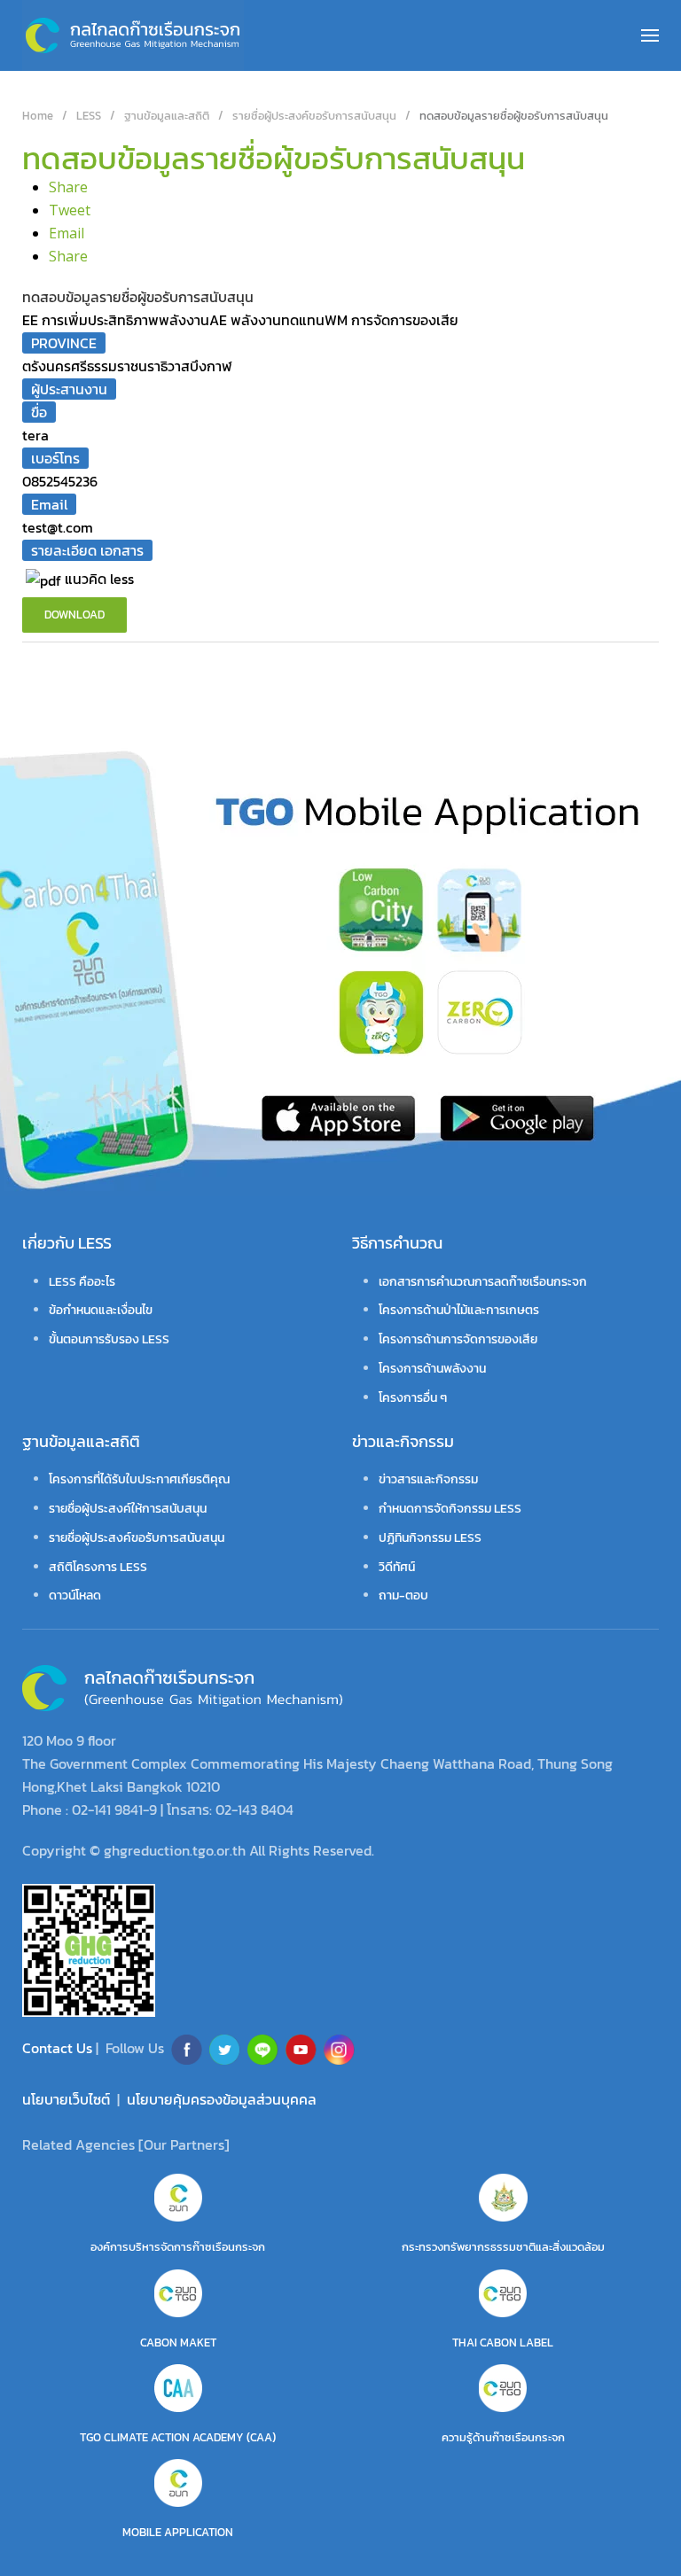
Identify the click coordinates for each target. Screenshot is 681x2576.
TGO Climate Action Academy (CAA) (178, 2437)
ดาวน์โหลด (75, 1595)
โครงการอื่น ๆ (413, 1398)
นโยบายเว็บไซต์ (66, 2099)
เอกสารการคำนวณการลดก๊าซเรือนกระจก (483, 1282)
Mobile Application (178, 2532)
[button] (650, 35)
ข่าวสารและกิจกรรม (428, 1479)
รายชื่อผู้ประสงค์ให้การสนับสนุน (128, 1509)
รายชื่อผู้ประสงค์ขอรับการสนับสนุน (137, 1538)
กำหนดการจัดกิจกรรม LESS (450, 1509)
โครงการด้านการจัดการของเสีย (458, 1339)
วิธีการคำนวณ (397, 1243)
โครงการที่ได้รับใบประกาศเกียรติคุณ (139, 1479)
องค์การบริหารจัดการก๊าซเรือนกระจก (178, 2247)
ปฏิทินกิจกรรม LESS (430, 1538)
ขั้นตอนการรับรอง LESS (109, 1339)
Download (74, 615)
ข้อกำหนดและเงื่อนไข (101, 1310)
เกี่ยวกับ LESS (67, 1243)
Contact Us (59, 2048)
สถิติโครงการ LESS (98, 1567)
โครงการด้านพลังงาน (432, 1369)
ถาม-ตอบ (403, 1595)
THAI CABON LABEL (503, 2343)
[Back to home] (133, 35)
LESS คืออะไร (82, 1282)
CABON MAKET (178, 2343)
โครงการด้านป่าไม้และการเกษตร (459, 1310)
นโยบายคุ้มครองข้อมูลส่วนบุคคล (222, 2099)
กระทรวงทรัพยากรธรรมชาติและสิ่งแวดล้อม (503, 2247)
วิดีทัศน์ (397, 1567)
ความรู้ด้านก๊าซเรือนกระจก (503, 2437)
